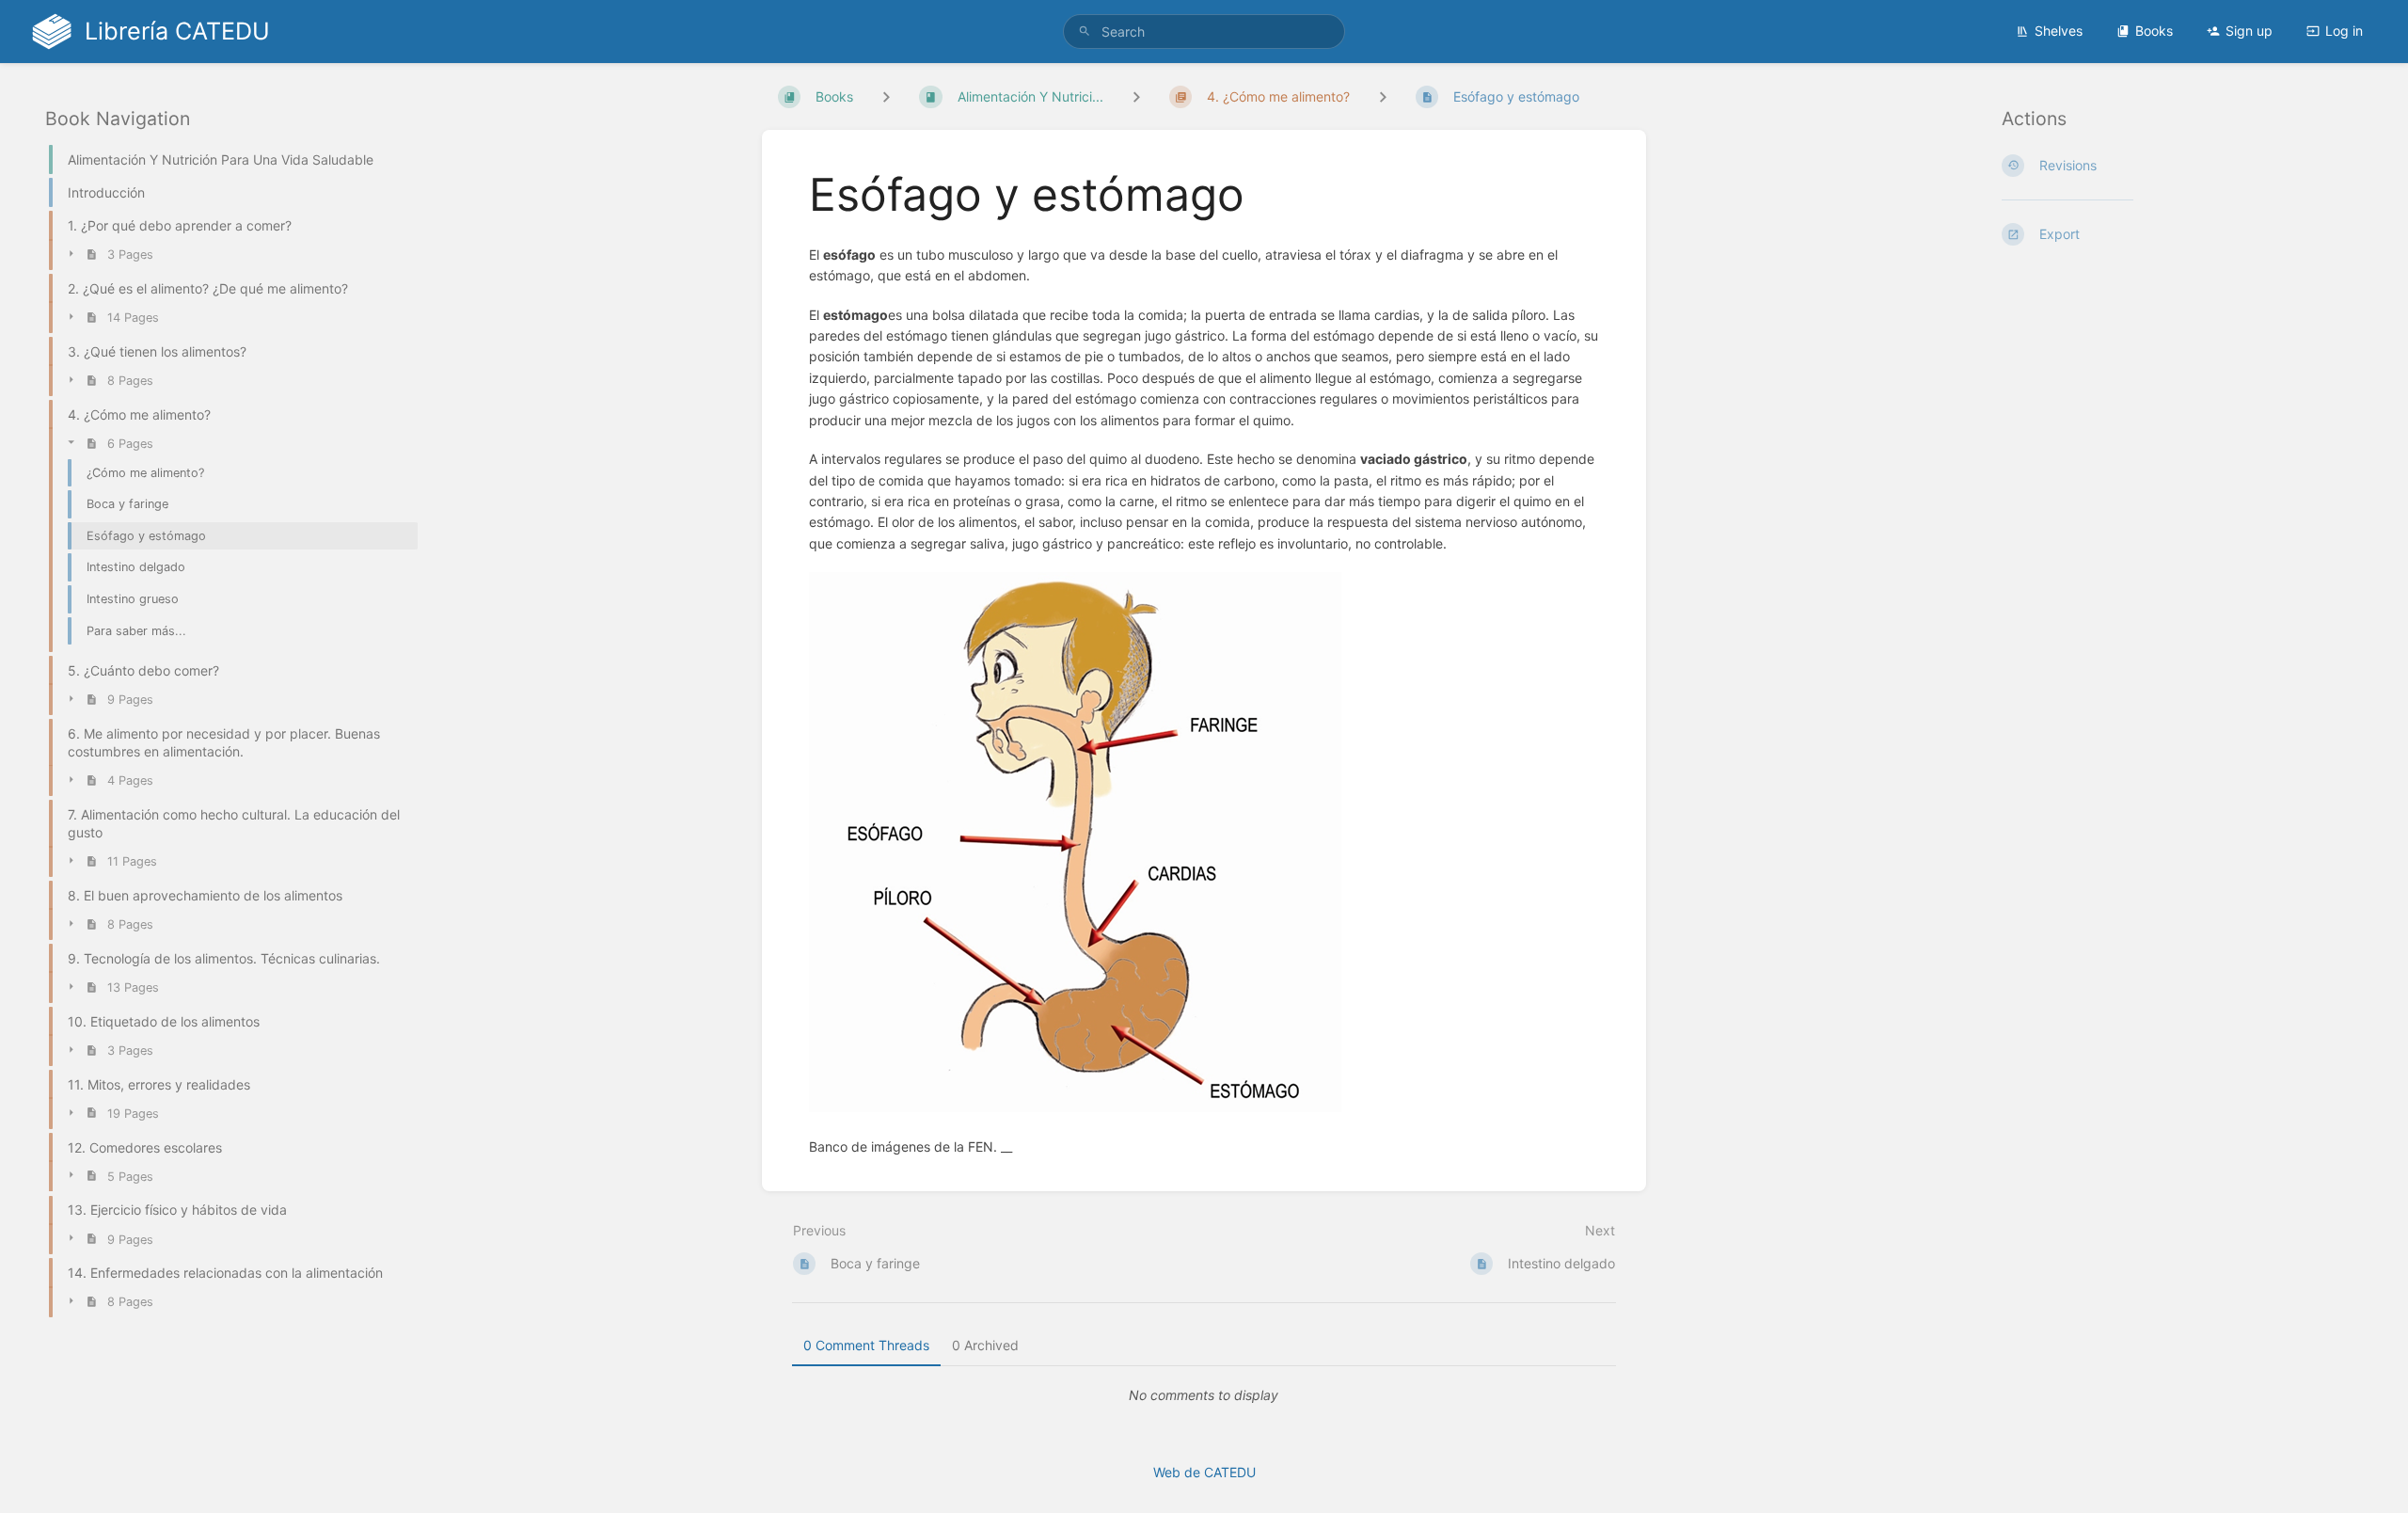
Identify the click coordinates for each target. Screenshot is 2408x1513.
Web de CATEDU (1204, 1472)
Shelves (2059, 31)
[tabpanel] (1204, 1395)
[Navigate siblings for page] (1383, 96)
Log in (2344, 31)
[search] (1204, 32)
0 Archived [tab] (985, 1345)
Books (2154, 31)
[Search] (1085, 32)
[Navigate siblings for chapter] (1136, 96)
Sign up (2249, 31)
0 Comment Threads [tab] (866, 1345)
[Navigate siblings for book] (886, 96)
